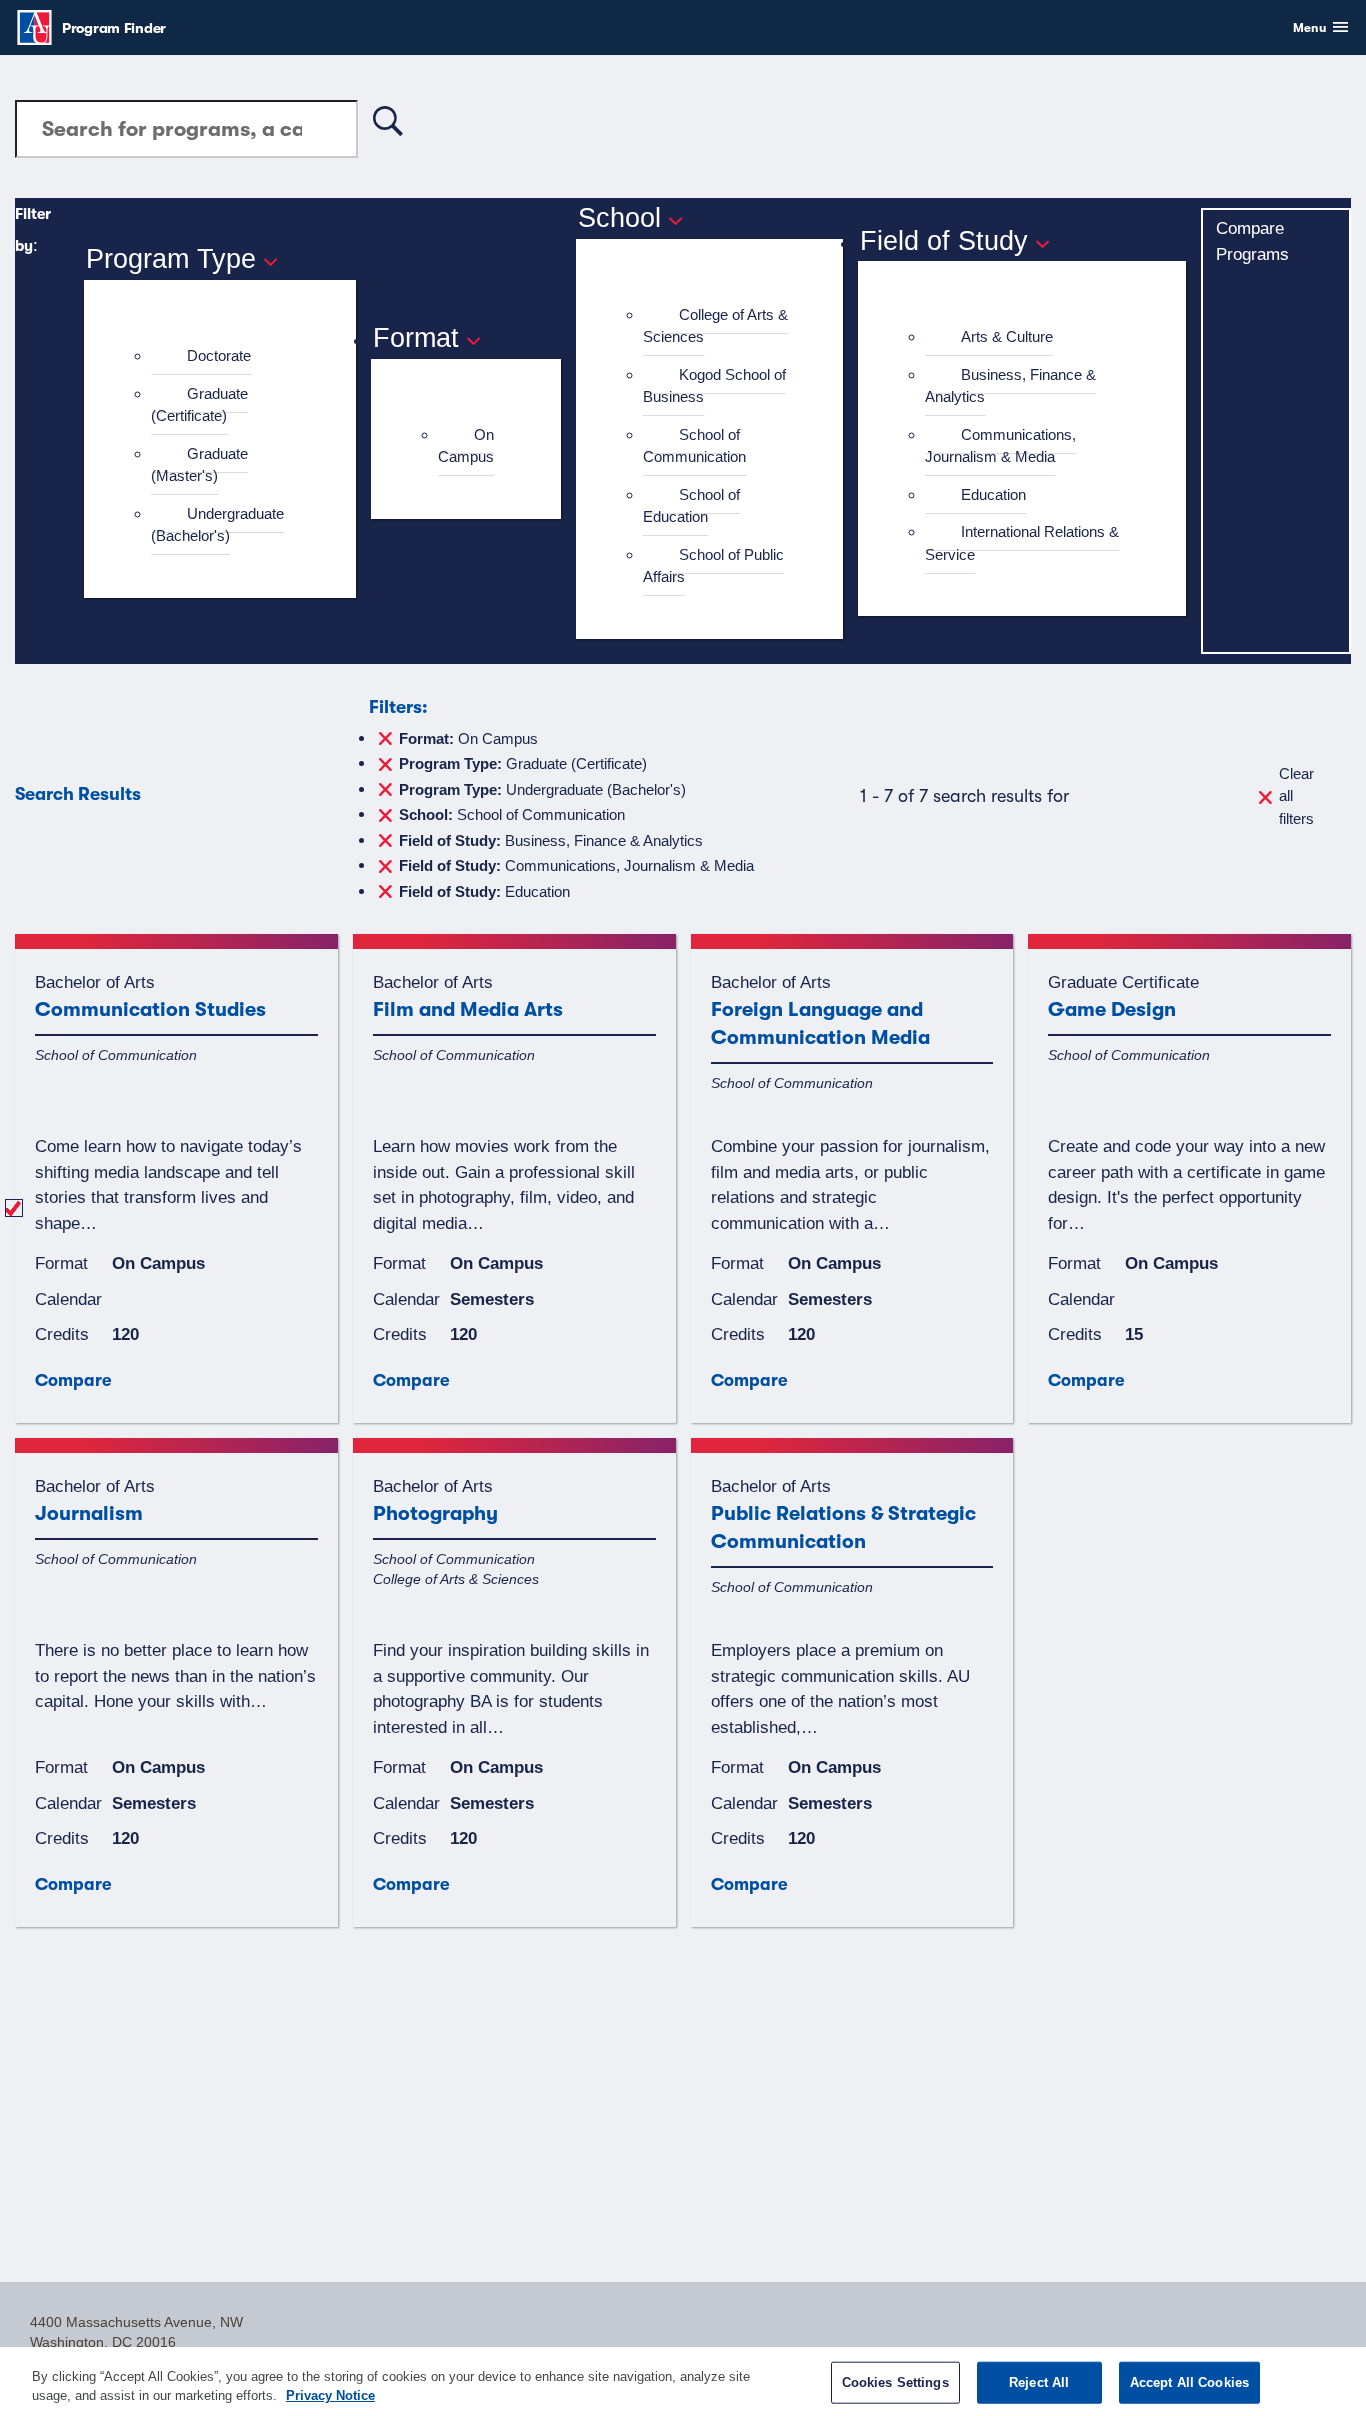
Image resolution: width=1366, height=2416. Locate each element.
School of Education (691, 506)
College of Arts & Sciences (715, 326)
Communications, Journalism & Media (1000, 446)
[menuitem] (228, 356)
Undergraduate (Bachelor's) (217, 525)
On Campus (466, 446)
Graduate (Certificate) (199, 405)
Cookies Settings (895, 2382)
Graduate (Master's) (199, 465)
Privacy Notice (330, 2395)
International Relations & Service (1022, 543)
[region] (683, 2381)
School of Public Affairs (713, 566)
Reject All (1039, 2382)
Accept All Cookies (1189, 2382)
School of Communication (694, 446)
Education (993, 494)
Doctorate (219, 355)
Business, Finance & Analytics (1010, 386)
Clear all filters (1296, 796)
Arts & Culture (1007, 336)
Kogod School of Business (714, 386)
